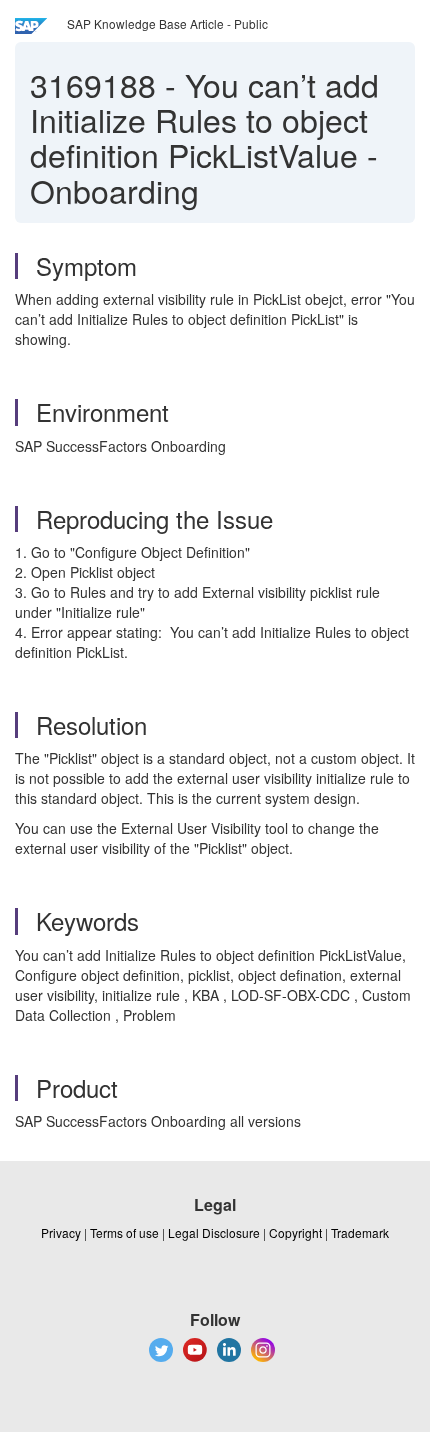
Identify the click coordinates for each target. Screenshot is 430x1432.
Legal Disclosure (214, 1232)
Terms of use (124, 1232)
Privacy (61, 1232)
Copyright (295, 1232)
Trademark (360, 1232)
